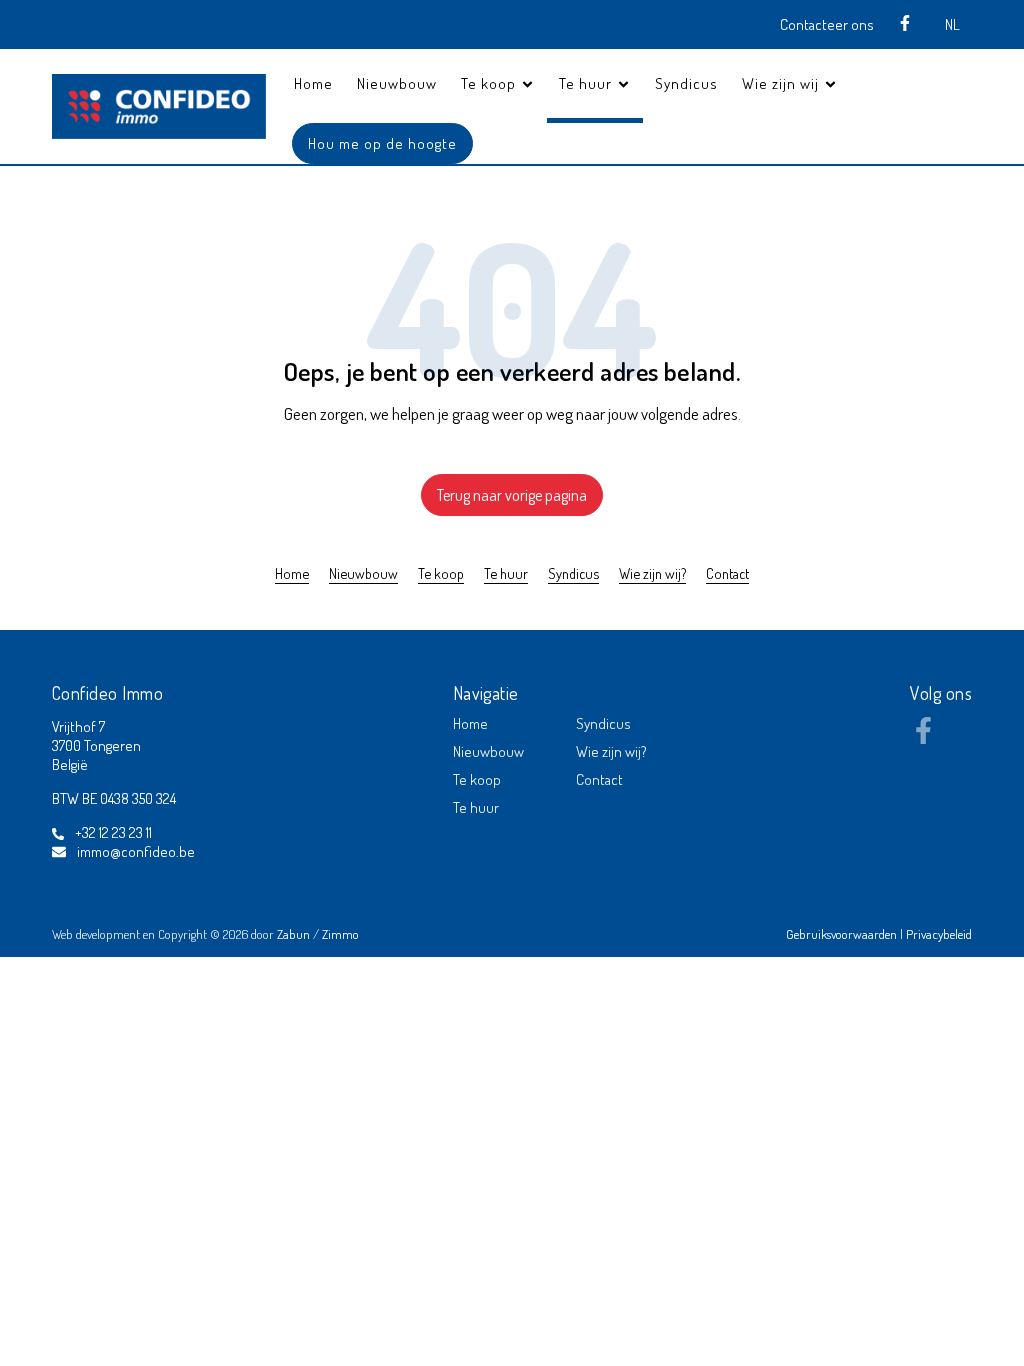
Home (313, 83)
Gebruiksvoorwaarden (843, 934)
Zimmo (340, 934)
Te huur (506, 573)
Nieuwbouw (397, 83)
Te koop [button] (490, 83)
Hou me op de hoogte (382, 143)
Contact (727, 573)
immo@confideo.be (136, 851)
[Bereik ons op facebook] (923, 738)
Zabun (293, 934)
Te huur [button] (587, 83)
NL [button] (952, 24)
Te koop (441, 573)
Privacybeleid (939, 934)
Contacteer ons (827, 24)
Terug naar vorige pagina (512, 495)
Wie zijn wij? (652, 573)
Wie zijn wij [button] (782, 83)
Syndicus (686, 83)
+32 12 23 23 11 (113, 832)
